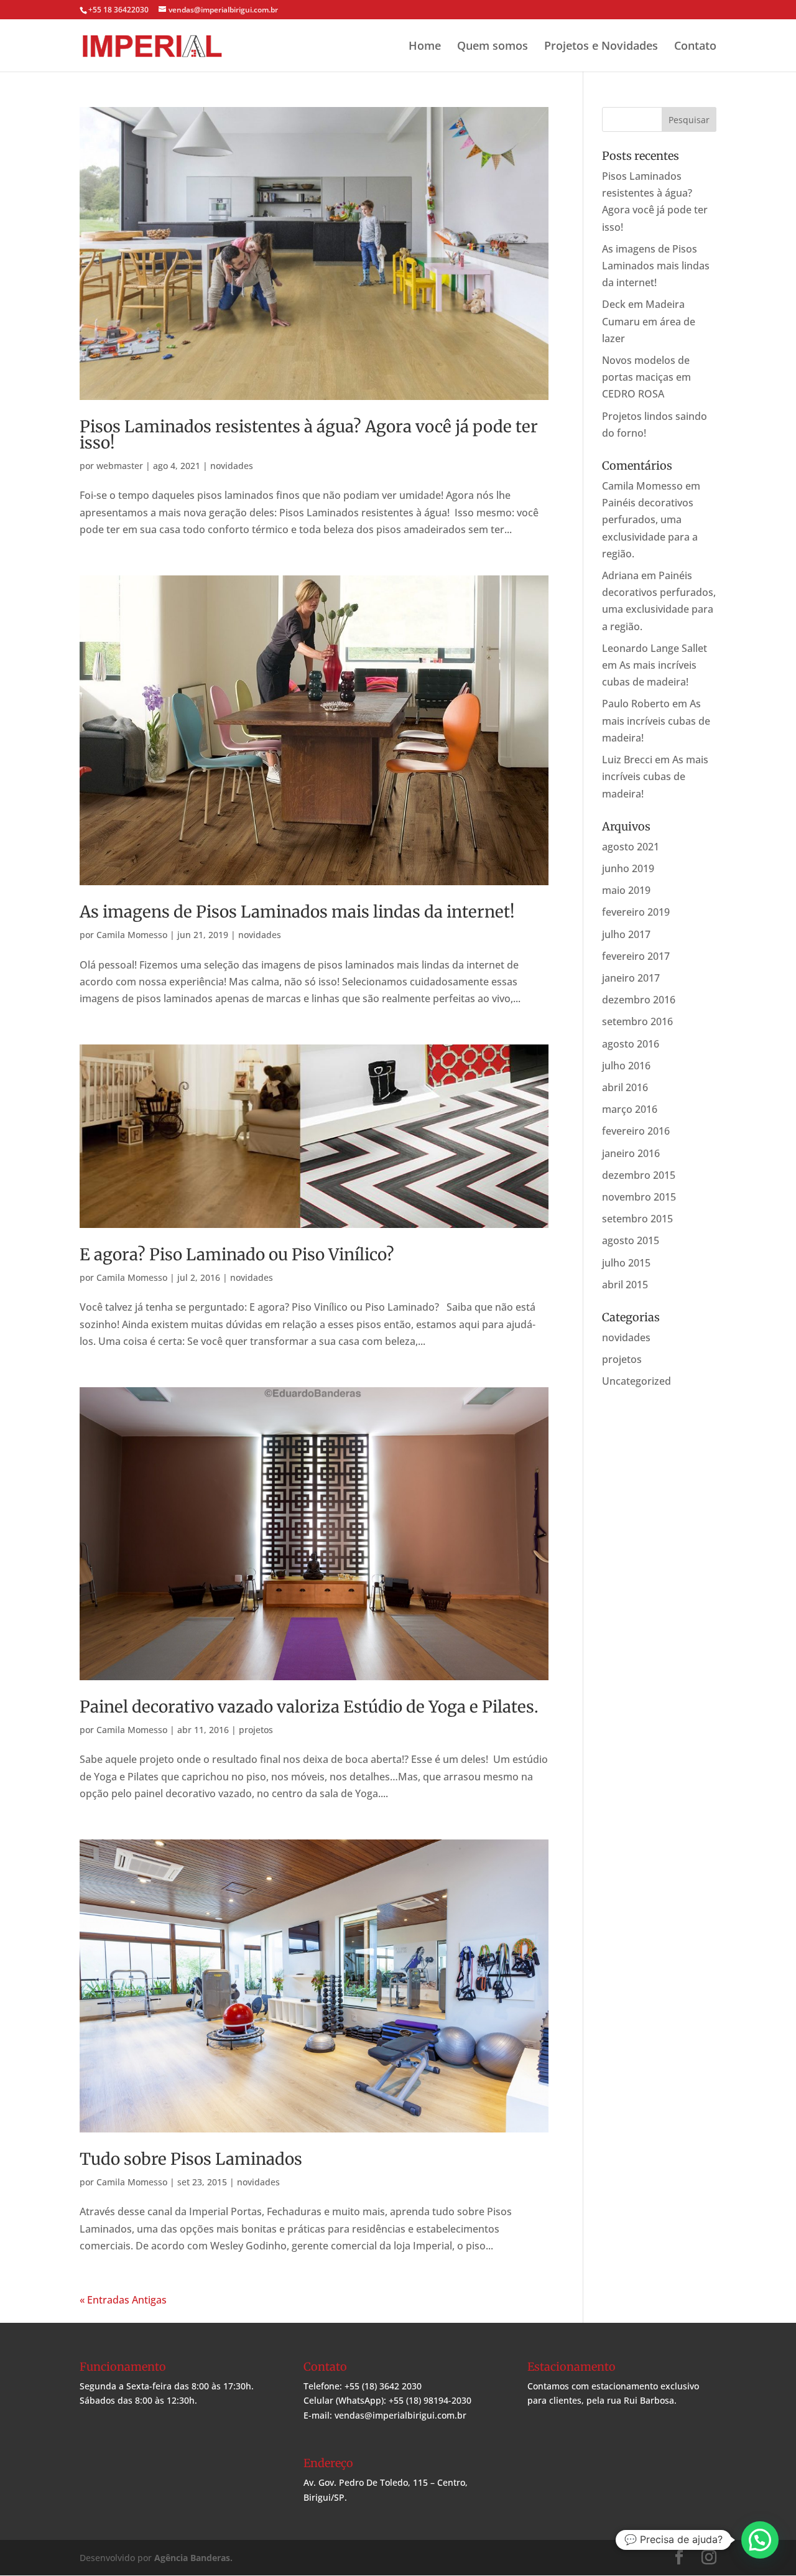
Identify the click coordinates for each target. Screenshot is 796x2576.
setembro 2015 (637, 1219)
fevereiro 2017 (636, 956)
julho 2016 (626, 1066)
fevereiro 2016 (636, 1131)
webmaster (120, 466)
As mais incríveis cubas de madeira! (656, 720)
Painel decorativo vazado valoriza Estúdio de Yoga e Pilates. (309, 1707)
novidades (232, 466)
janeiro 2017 (631, 978)
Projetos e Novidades (601, 46)
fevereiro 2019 (636, 912)
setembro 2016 (637, 1021)
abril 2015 (625, 1285)
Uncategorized (636, 1381)
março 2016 (630, 1109)
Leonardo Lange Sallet (655, 648)
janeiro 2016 (631, 1153)
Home (425, 46)
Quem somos (493, 46)
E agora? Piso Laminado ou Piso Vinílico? (237, 1254)
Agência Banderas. (193, 2558)
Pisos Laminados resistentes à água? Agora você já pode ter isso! (309, 435)
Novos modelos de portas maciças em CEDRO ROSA (646, 377)
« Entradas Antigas (123, 2300)
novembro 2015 (639, 1197)
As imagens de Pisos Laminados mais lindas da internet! (297, 912)
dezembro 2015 (639, 1175)
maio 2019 (626, 890)
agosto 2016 (631, 1044)
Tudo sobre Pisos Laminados (191, 2159)
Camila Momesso (132, 935)
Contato (695, 46)
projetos (256, 1730)
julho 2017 (626, 934)
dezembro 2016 (639, 1000)
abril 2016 (625, 1087)
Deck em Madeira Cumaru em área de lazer (649, 321)
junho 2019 (628, 868)
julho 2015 (626, 1263)
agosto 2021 (631, 847)
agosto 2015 (631, 1240)
